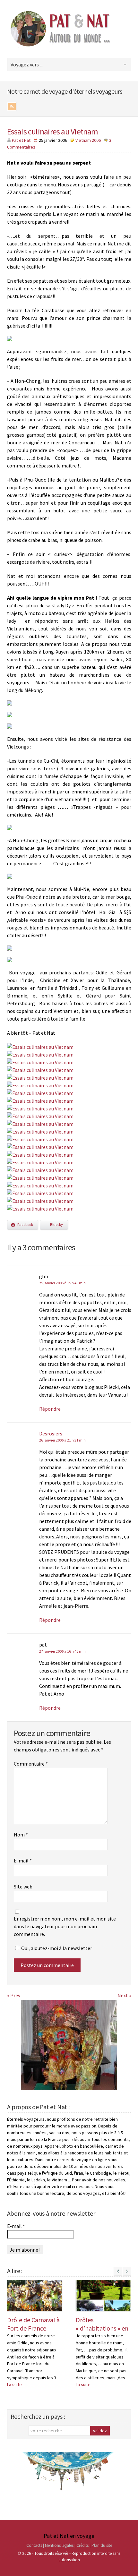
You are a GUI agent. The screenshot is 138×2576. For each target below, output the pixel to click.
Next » (124, 1995)
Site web (23, 1887)
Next (127, 2275)
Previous (118, 2271)
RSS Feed (12, 107)
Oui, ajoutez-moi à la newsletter (56, 1948)
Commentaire (31, 1764)
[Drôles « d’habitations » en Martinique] (103, 2295)
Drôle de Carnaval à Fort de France (33, 2324)
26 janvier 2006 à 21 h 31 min (62, 1440)
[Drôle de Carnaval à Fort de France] (35, 2295)
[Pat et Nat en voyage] (65, 46)
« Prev (14, 1995)
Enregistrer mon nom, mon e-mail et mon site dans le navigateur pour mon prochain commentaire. (65, 1926)
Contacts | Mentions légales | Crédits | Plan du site (69, 2545)
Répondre (50, 1409)
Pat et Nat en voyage (69, 2536)
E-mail (23, 1861)
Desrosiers (51, 1433)
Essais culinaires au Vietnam (53, 131)
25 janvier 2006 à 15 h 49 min (62, 1283)
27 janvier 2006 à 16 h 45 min (62, 1651)
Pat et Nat (21, 140)
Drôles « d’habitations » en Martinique (102, 2328)
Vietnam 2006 (88, 140)
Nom (21, 1835)
